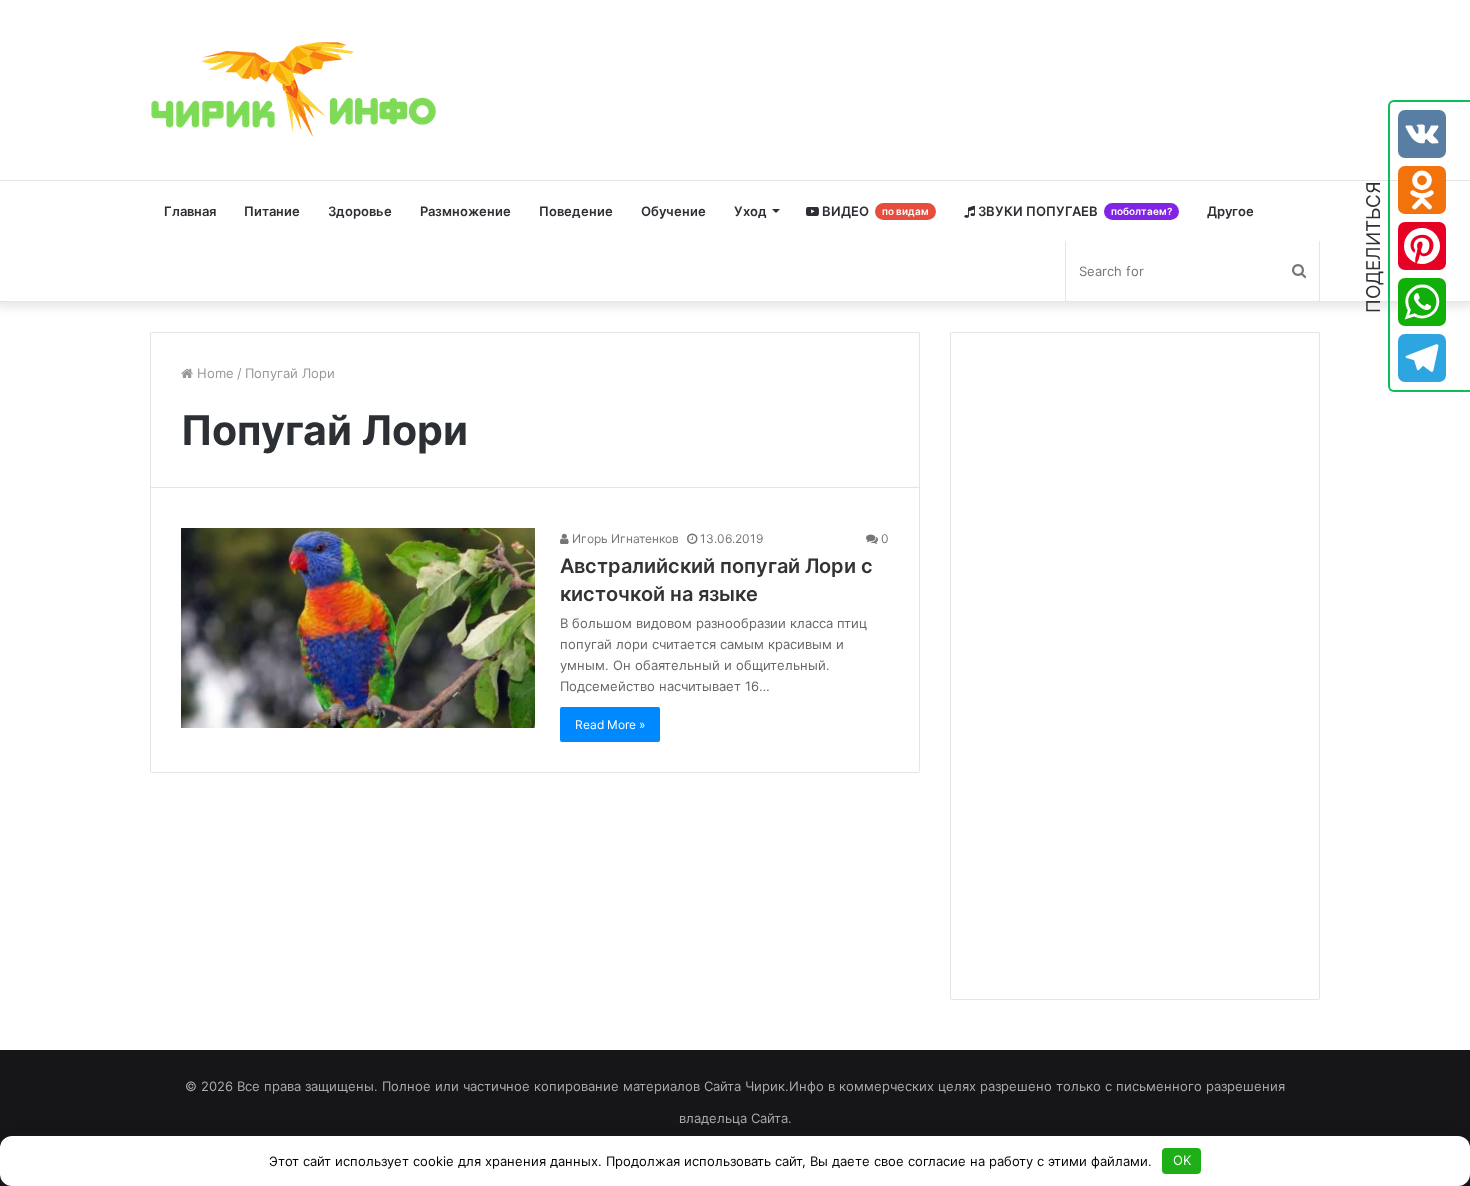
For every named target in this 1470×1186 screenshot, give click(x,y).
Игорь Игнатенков (624, 538)
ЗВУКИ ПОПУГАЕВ (1073, 211)
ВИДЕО (874, 211)
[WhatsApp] (1422, 302)
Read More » (610, 724)
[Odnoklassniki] (1422, 190)
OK (1182, 1160)
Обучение (673, 211)
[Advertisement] (1131, 663)
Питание (272, 211)
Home (213, 373)
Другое (1230, 211)
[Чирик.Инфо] (300, 90)
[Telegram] (1422, 358)
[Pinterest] (1422, 246)
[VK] (1422, 134)
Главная (190, 211)
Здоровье (360, 211)
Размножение (465, 211)
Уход (750, 211)
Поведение (576, 211)
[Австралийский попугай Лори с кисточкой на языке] (358, 628)
